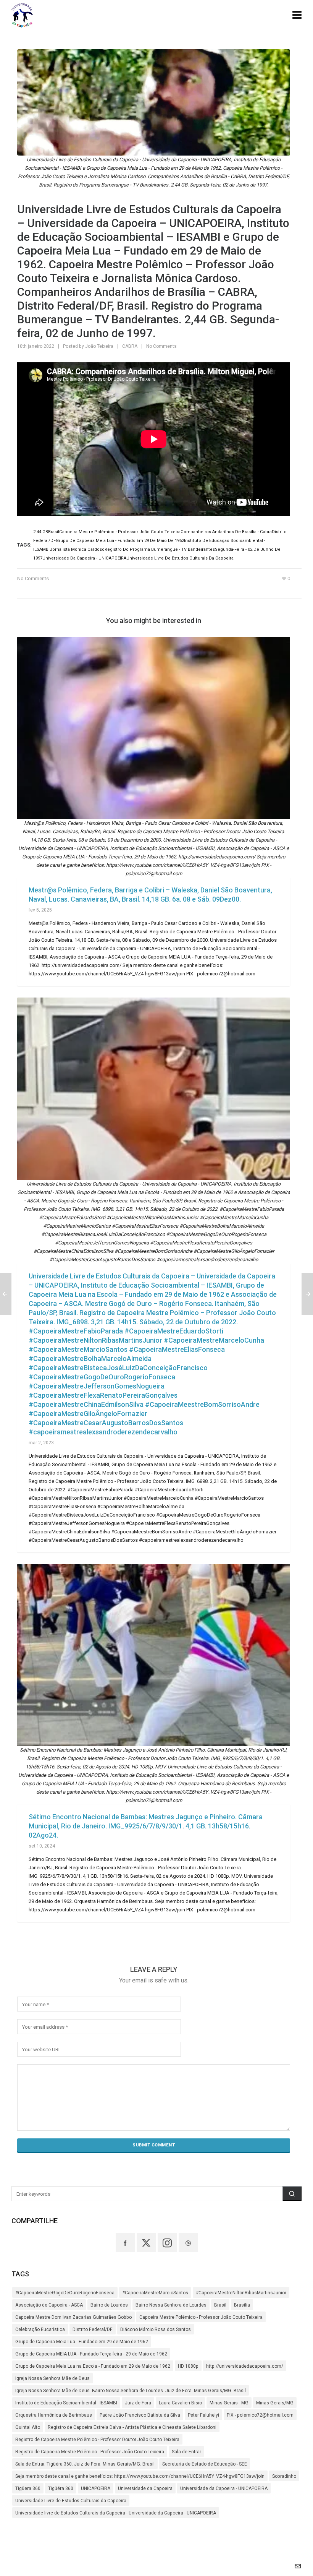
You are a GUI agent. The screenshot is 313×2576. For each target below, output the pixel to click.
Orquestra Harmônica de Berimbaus (54, 2415)
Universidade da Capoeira (145, 2488)
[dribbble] (188, 2243)
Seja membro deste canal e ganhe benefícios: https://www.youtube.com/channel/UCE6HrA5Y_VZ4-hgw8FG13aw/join (140, 2476)
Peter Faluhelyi (203, 2415)
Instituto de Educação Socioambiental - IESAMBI (66, 2403)
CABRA (130, 346)
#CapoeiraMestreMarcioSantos (155, 2293)
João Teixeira (99, 346)
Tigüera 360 (28, 2488)
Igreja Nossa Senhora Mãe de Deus (52, 2378)
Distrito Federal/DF (93, 2329)
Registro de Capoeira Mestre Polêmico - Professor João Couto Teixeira (90, 2452)
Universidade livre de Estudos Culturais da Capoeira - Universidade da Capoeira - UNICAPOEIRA (116, 2513)
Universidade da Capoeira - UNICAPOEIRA (224, 2488)
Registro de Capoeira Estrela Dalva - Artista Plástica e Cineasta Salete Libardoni (132, 2427)
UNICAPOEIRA (96, 2488)
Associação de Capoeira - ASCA (49, 2305)
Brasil (220, 2305)
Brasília (242, 2305)
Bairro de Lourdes (109, 2305)
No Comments (161, 346)
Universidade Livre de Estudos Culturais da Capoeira (71, 2501)
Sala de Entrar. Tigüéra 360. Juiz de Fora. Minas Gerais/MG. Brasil (85, 2464)
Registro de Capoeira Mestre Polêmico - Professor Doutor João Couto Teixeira (97, 2440)
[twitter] (146, 2243)
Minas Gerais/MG (275, 2403)
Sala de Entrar (186, 2452)
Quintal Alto (28, 2427)
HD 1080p (188, 2366)
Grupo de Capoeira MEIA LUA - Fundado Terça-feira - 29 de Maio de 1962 (91, 2354)
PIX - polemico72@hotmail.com (260, 2415)
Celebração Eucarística (40, 2329)
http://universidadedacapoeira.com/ (245, 2366)
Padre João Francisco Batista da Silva (140, 2415)
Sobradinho (284, 2476)
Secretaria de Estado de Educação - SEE (205, 2464)
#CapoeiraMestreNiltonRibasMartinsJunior (241, 2293)
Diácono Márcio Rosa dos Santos (156, 2329)
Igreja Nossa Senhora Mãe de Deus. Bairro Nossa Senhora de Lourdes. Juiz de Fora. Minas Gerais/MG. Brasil (131, 2391)
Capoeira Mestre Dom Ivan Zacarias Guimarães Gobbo (73, 2317)
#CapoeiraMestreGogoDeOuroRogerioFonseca (65, 2293)
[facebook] (125, 2243)
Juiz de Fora (138, 2403)
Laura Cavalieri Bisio (180, 2403)
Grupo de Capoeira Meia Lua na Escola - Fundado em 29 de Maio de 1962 (93, 2366)
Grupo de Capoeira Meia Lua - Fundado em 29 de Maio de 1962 (82, 2342)
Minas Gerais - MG (229, 2403)
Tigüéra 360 (61, 2488)
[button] (292, 2194)
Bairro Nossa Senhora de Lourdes (171, 2305)
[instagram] (167, 2243)
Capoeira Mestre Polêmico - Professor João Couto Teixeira (201, 2317)
